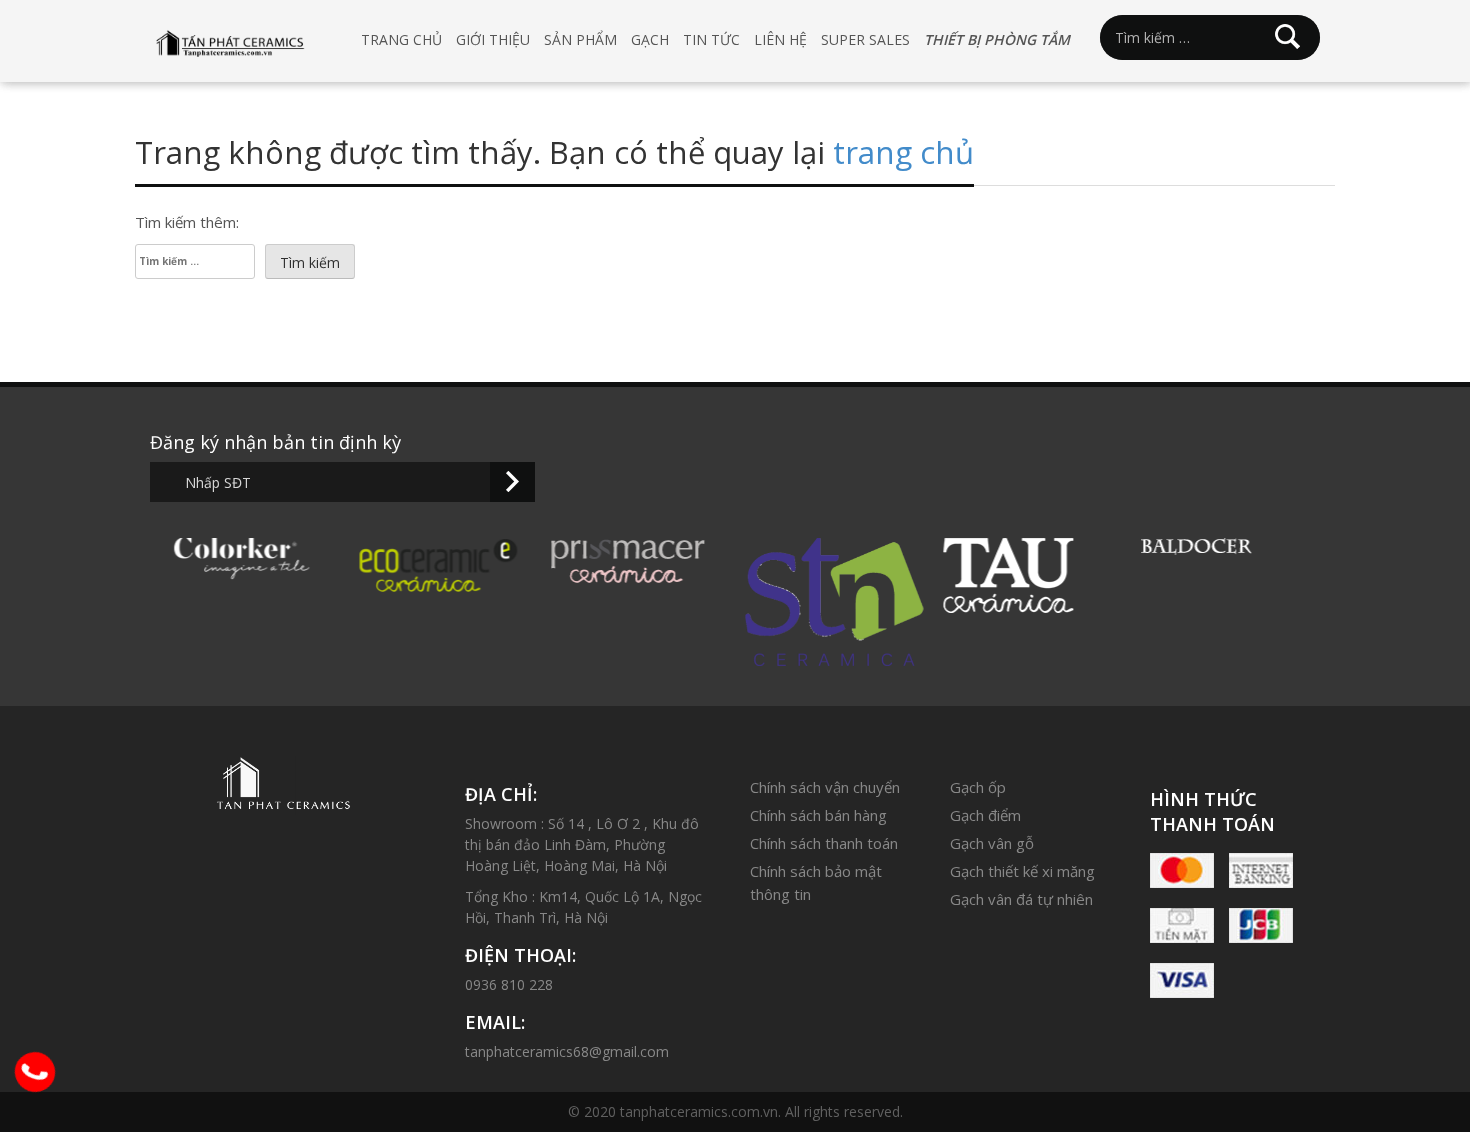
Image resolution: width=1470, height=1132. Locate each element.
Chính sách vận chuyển (825, 787)
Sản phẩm (580, 39)
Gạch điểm (985, 815)
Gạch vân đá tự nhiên (1021, 899)
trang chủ (903, 152)
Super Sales (865, 39)
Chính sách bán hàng (818, 815)
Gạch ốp (978, 787)
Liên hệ (780, 39)
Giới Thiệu (493, 39)
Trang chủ (401, 39)
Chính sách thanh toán (824, 843)
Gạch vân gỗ (992, 843)
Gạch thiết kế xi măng (1022, 871)
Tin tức (711, 39)
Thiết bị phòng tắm (997, 39)
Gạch (650, 39)
